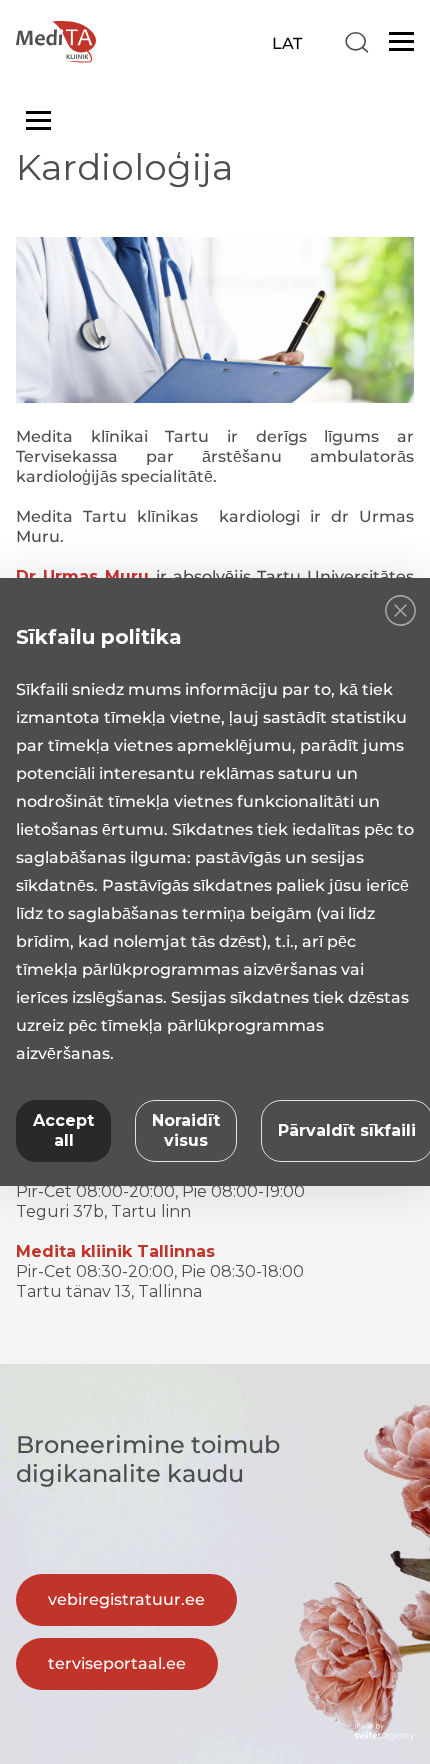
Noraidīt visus (186, 1130)
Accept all (63, 1130)
